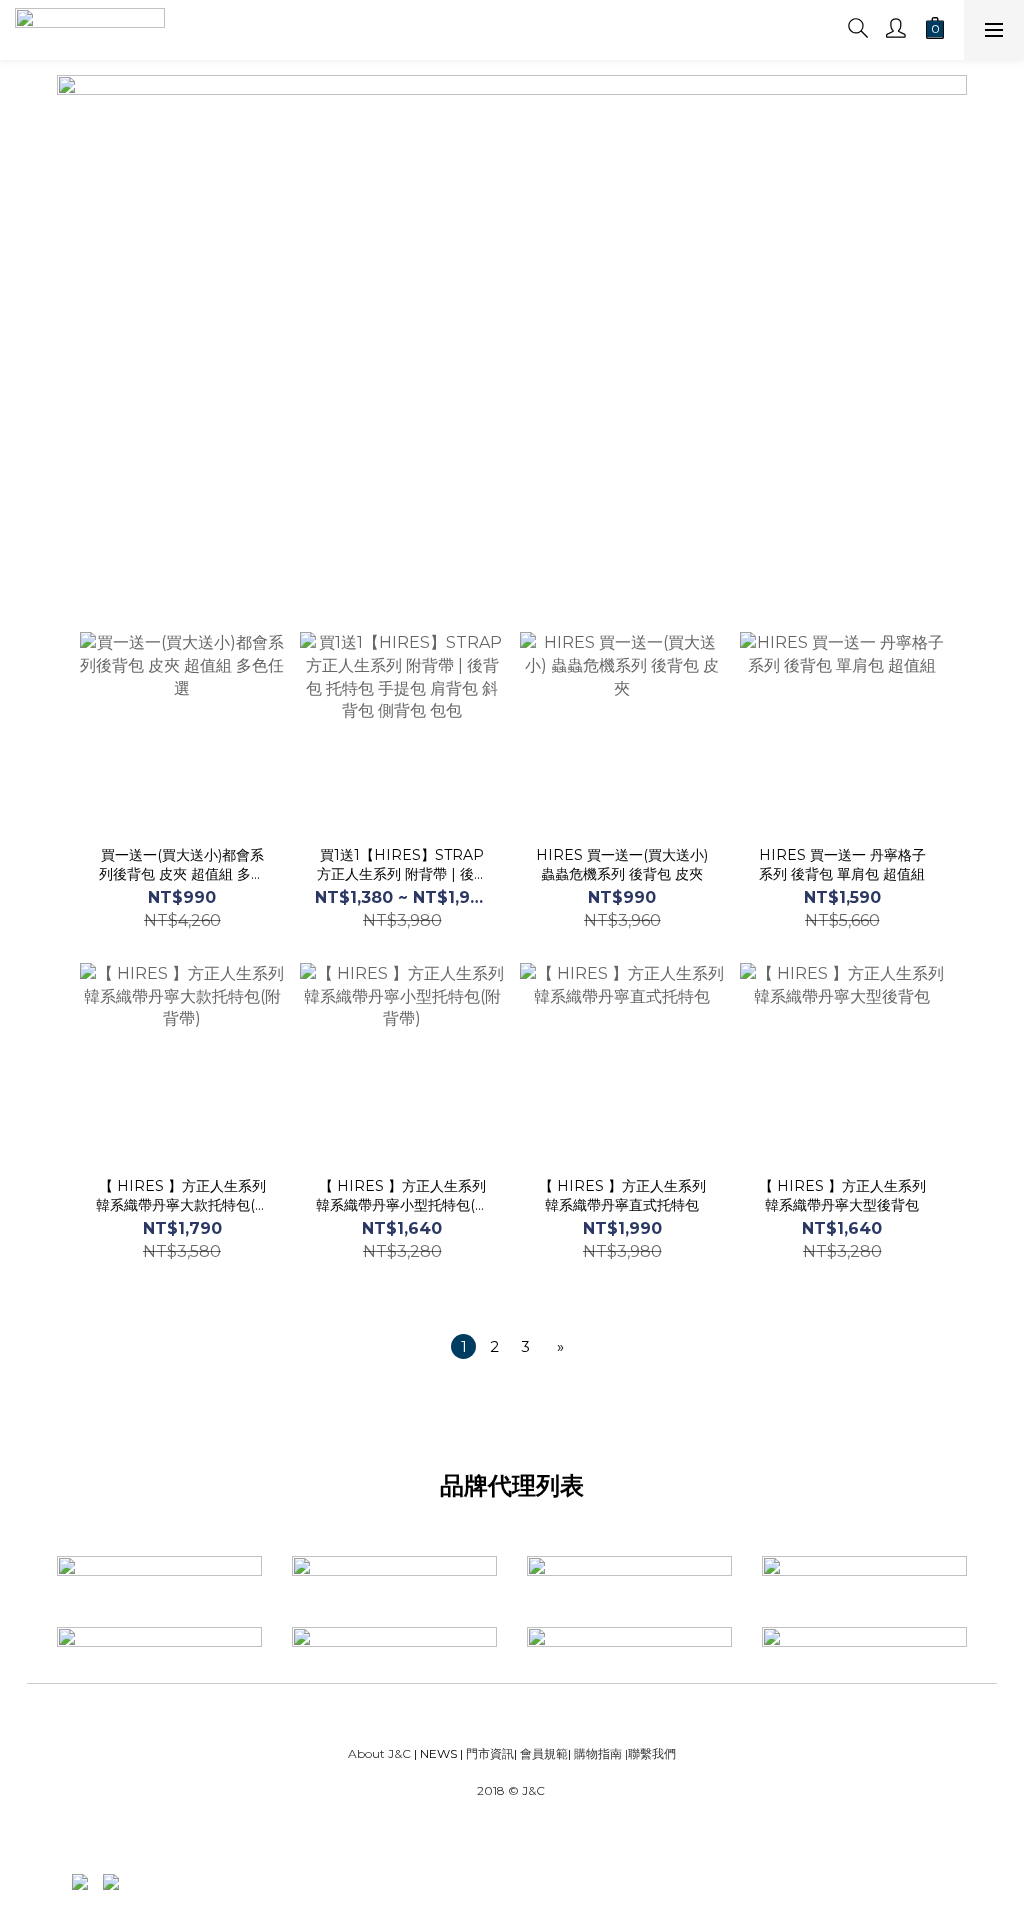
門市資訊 (488, 1753)
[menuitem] (463, 1346)
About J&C (379, 1753)
